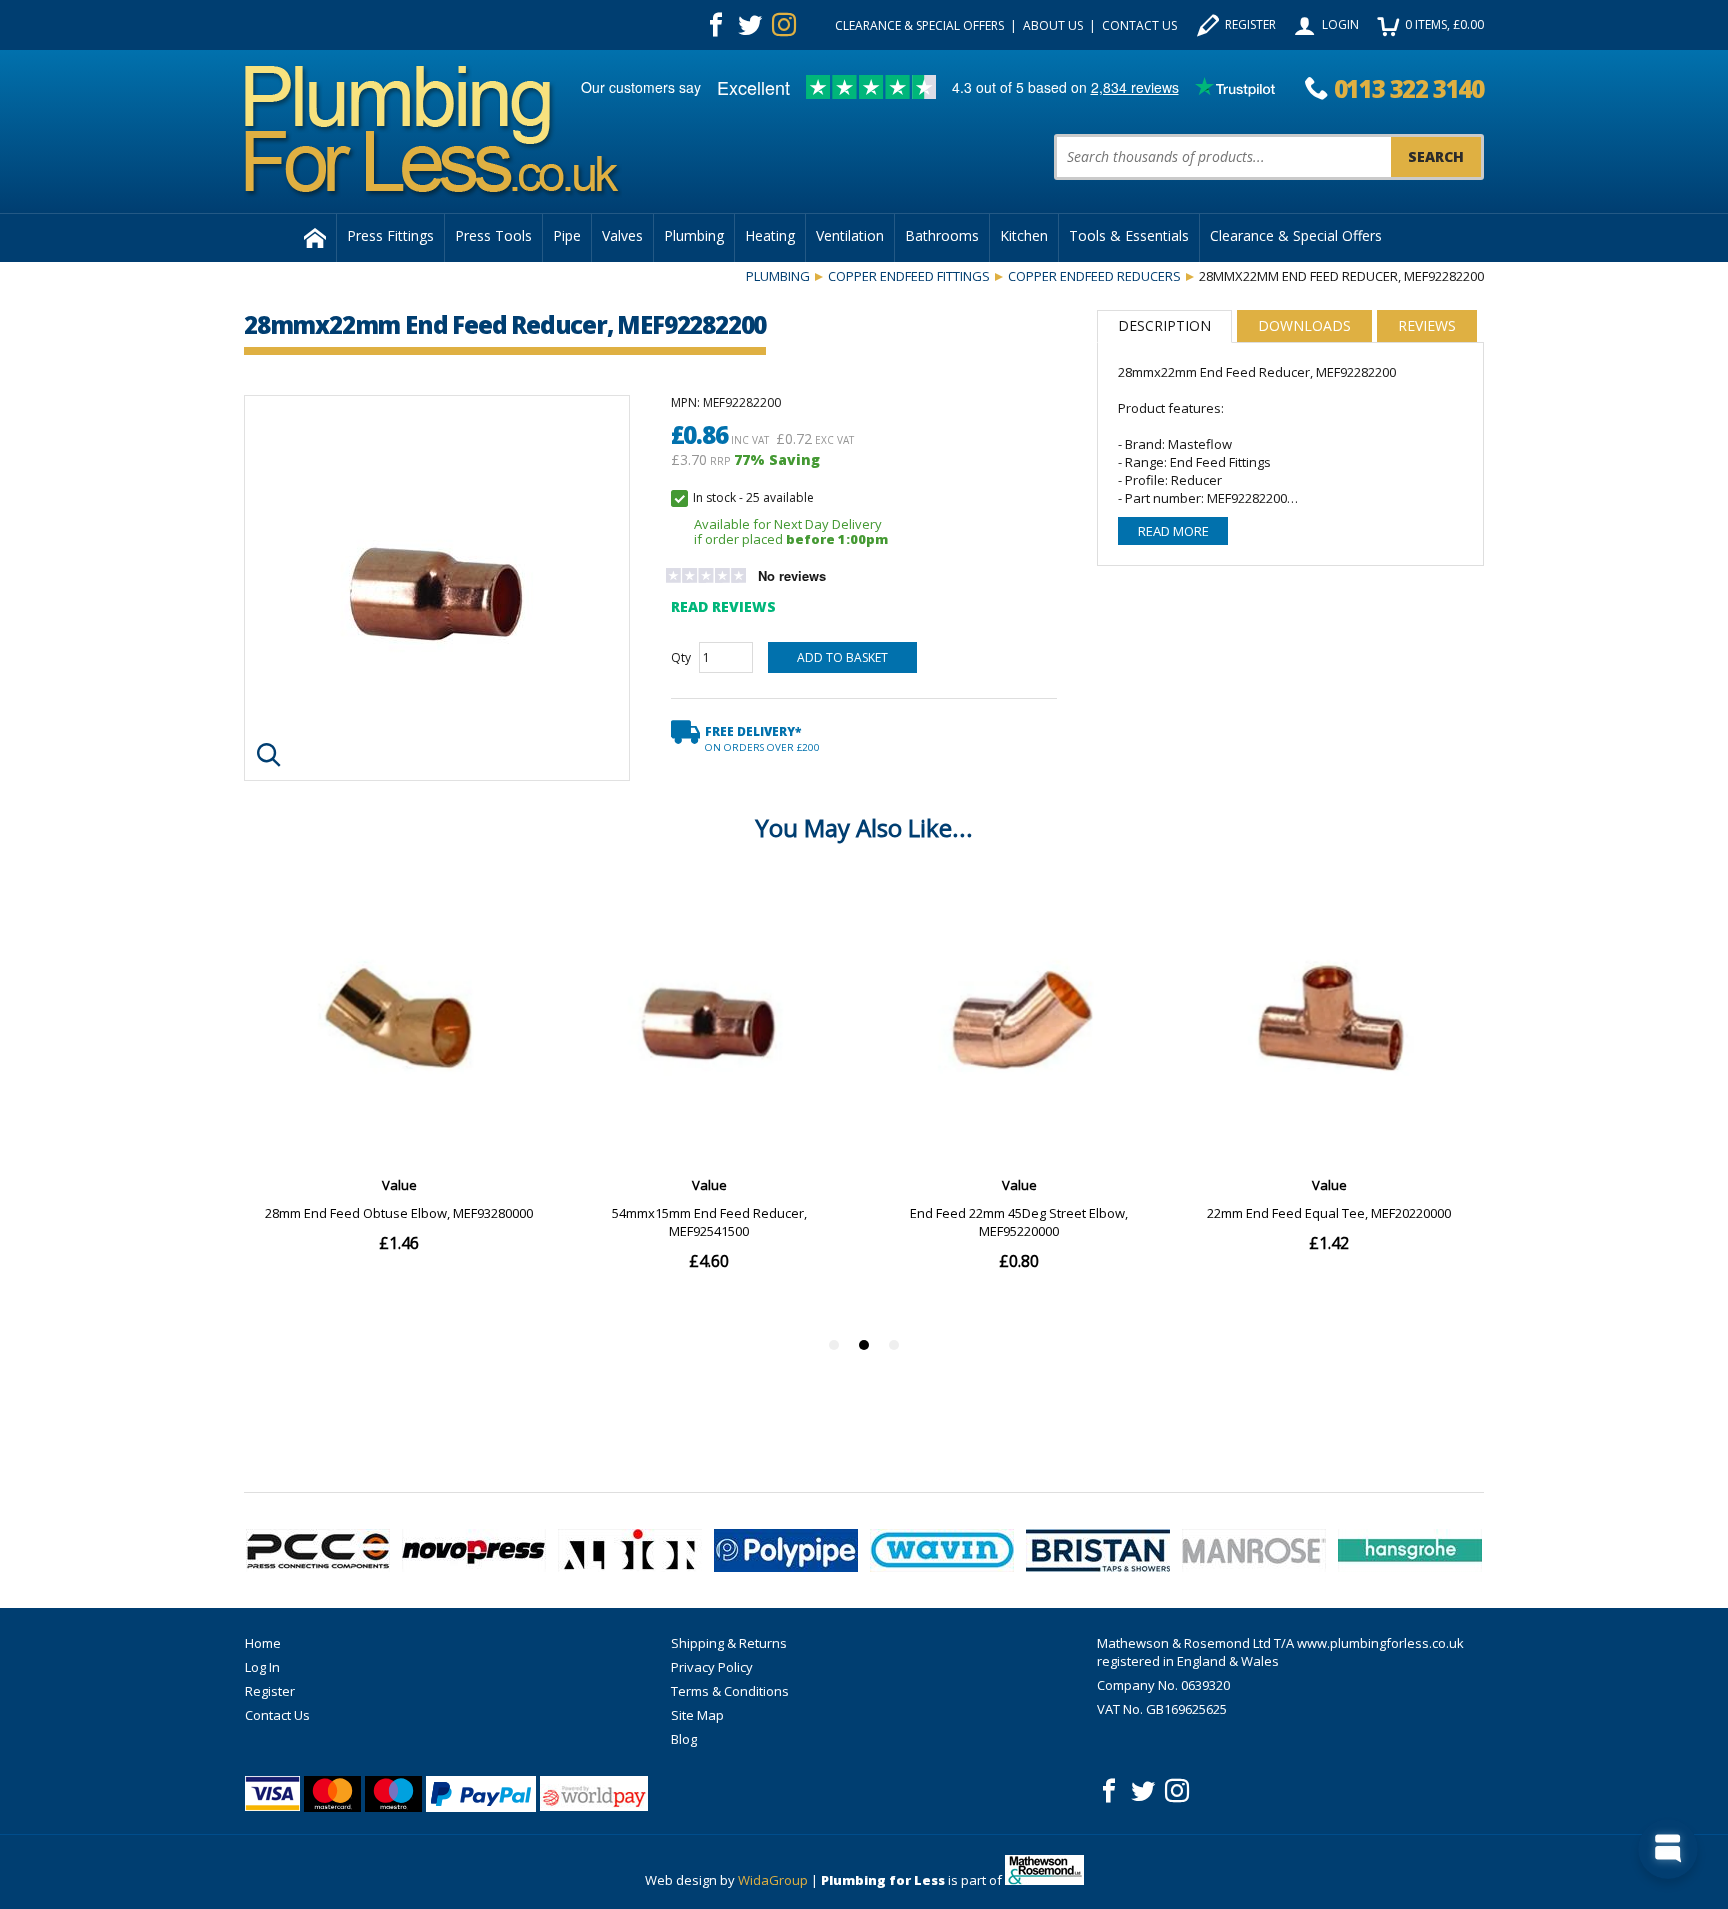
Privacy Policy (712, 1667)
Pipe (567, 235)
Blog (684, 1739)
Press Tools (493, 235)
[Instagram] (784, 25)
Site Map (697, 1715)
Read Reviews (723, 606)
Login (1340, 24)
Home (263, 1643)
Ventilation (850, 235)
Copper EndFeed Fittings (909, 276)
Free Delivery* (762, 738)
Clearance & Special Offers (919, 25)
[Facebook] (716, 25)
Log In (262, 1667)
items (1444, 24)
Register (1250, 24)
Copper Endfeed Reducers (1094, 276)
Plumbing (694, 235)
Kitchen (1024, 235)
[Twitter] (750, 25)
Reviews (1427, 325)
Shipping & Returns (729, 1643)
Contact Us (1139, 25)
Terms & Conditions (730, 1691)
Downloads (1304, 325)
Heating (770, 235)
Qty (681, 657)
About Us (1053, 25)
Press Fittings (390, 235)
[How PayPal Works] (481, 1794)
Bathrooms (942, 235)
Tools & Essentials (1129, 235)
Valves (622, 235)
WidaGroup (773, 1880)
